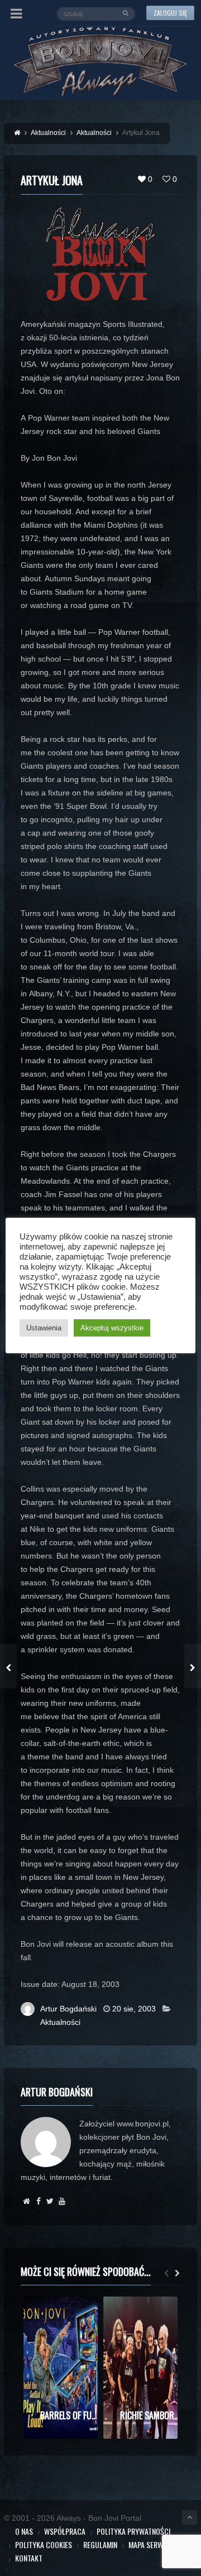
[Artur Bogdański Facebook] (38, 2201)
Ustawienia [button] (44, 1328)
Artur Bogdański (68, 2009)
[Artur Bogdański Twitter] (50, 2201)
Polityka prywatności (133, 2531)
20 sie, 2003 (134, 2009)
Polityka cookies (44, 2544)
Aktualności (60, 2022)
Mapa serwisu (151, 2544)
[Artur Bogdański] (27, 2201)
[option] (61, 2368)
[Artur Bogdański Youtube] (62, 2201)
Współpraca (65, 2531)
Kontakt (29, 2558)
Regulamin (100, 2544)
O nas (24, 2531)
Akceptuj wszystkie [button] (112, 1328)
